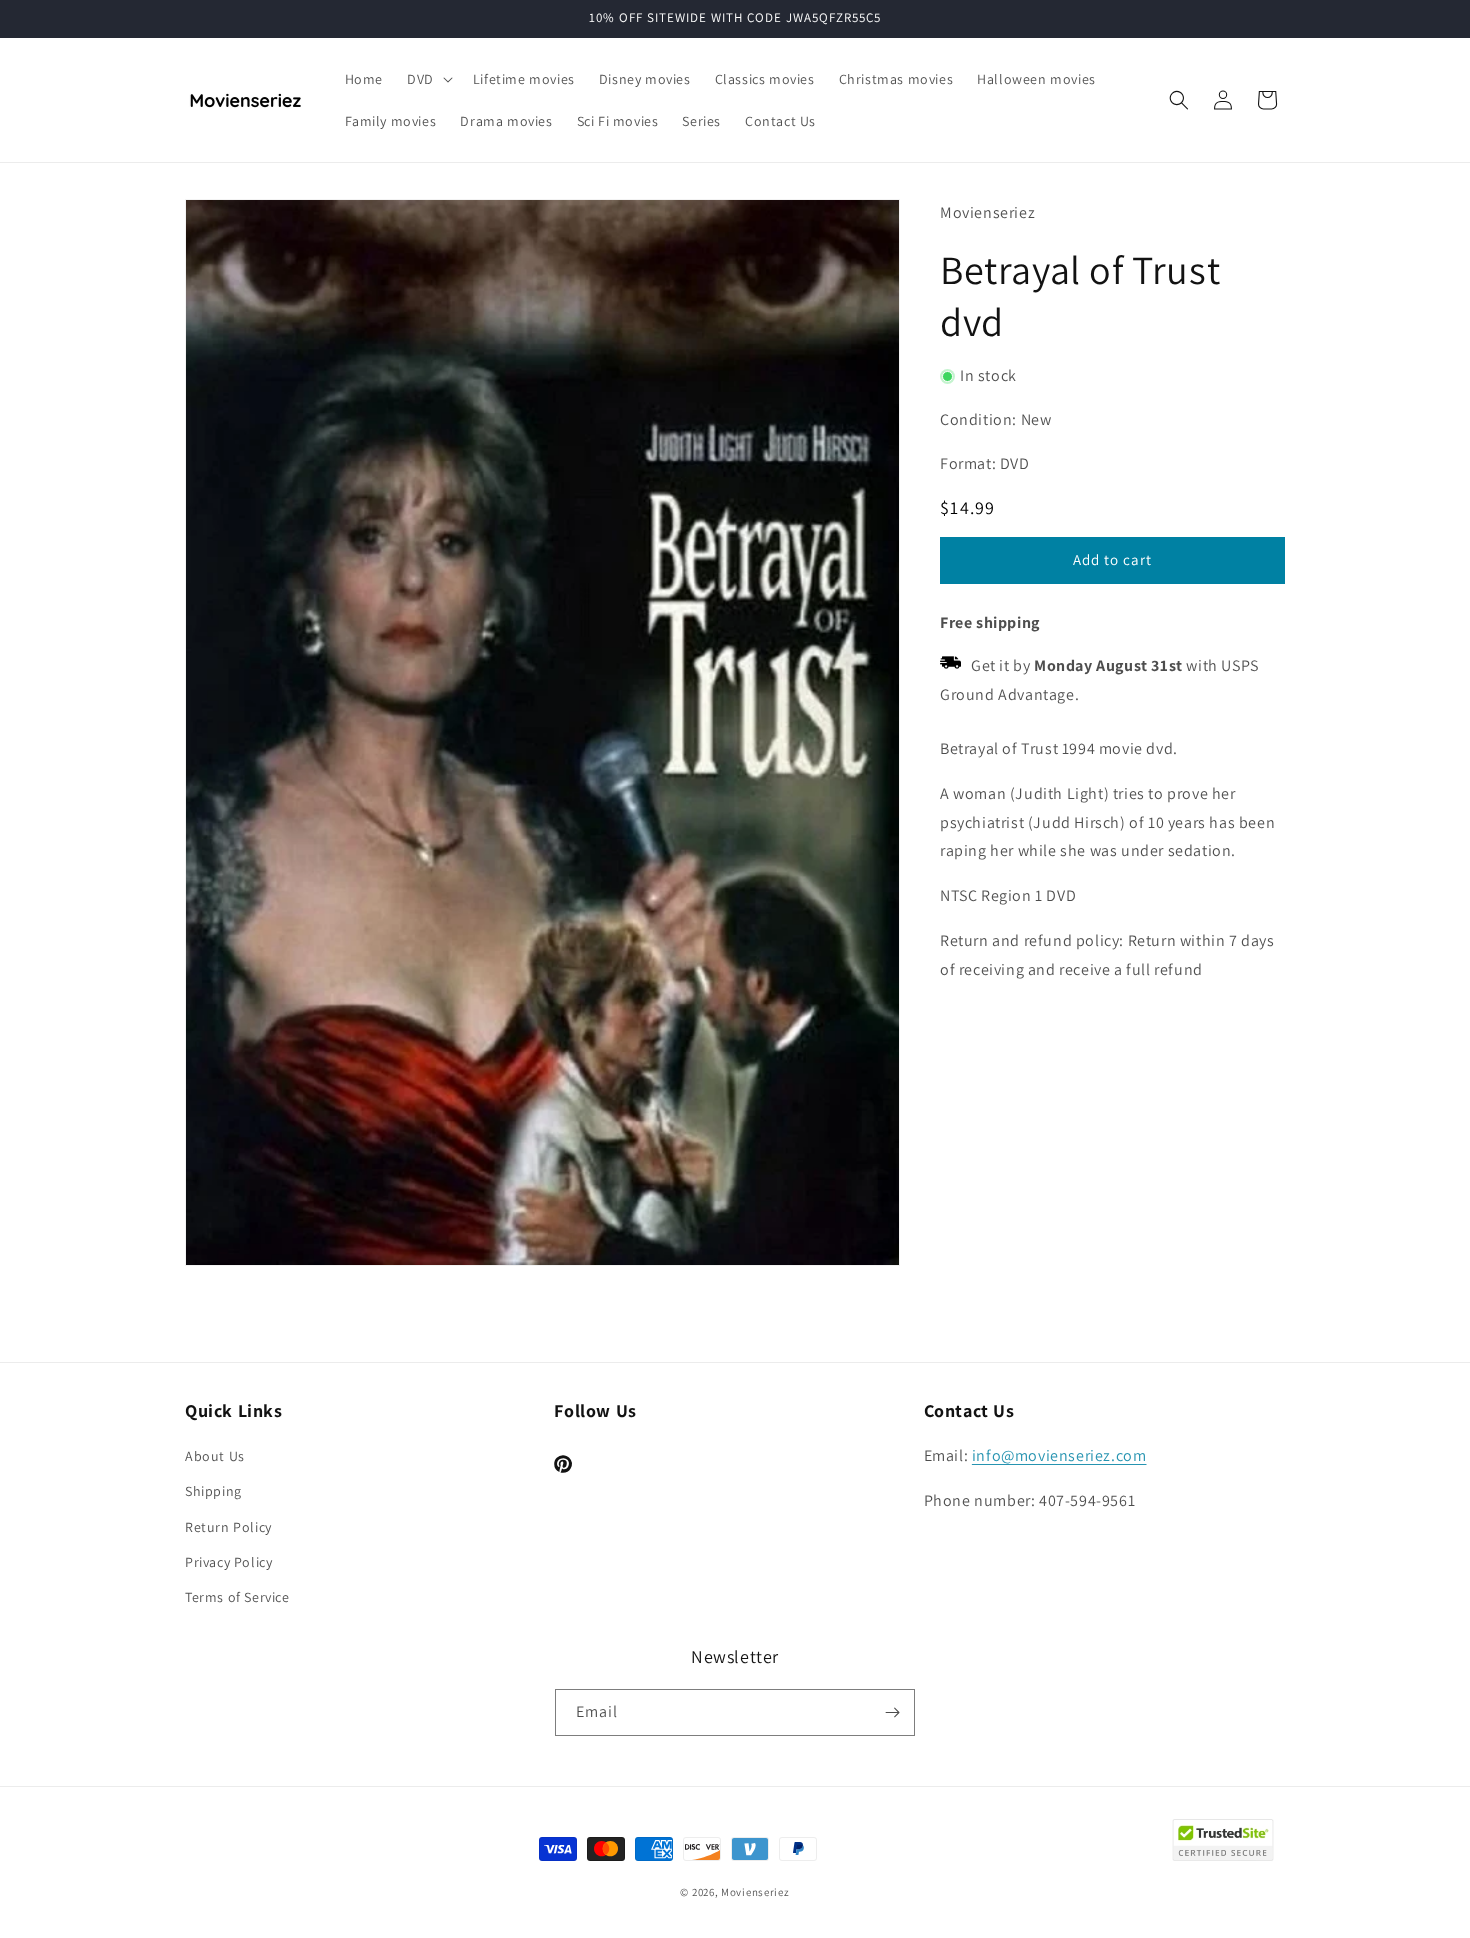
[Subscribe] (892, 1712)
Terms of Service (237, 1597)
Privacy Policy (228, 1562)
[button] (428, 79)
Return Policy (228, 1527)
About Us (215, 1456)
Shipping (213, 1491)
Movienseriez (755, 1892)
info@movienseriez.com (1059, 1455)
